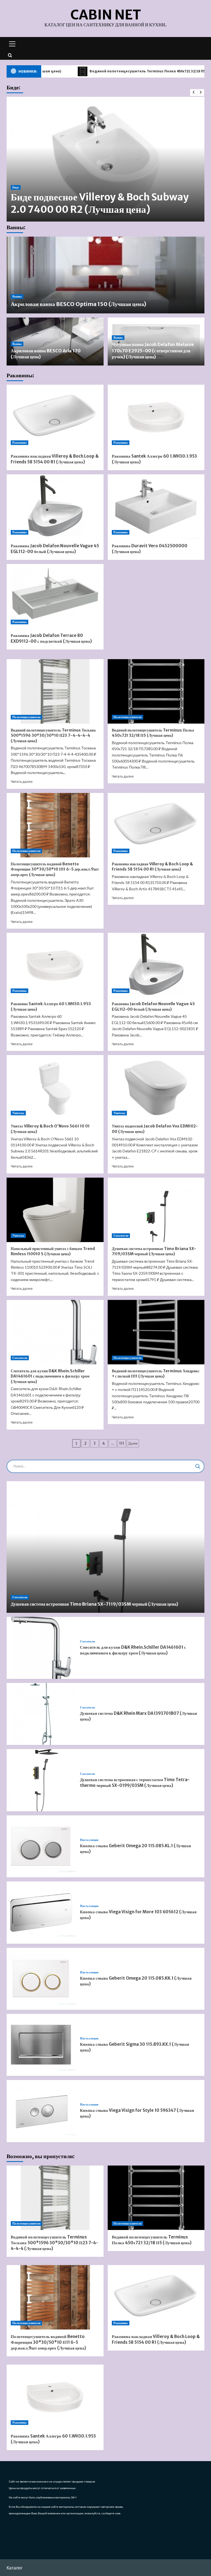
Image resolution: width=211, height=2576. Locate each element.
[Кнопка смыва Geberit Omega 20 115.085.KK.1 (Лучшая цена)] (41, 1979)
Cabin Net (106, 15)
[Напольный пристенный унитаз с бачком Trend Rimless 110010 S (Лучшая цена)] (55, 1210)
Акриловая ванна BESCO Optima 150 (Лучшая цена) (78, 304)
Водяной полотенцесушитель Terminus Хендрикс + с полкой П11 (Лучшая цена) (156, 1374)
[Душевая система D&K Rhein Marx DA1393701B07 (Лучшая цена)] (41, 1714)
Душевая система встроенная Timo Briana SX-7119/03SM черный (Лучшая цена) (154, 1251)
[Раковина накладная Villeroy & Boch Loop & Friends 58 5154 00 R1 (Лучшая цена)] (55, 417)
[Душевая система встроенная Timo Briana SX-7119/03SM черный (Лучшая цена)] (156, 1210)
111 (122, 1443)
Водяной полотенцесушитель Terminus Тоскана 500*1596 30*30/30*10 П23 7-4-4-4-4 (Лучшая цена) (53, 736)
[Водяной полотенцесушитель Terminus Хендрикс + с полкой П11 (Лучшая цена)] (156, 1332)
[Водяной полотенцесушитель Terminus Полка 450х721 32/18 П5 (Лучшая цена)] (156, 691)
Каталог (15, 2568)
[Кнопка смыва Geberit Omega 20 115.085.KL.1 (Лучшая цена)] (41, 1846)
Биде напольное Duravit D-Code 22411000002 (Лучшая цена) (137, 203)
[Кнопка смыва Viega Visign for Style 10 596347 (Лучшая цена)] (41, 2111)
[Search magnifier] (198, 1466)
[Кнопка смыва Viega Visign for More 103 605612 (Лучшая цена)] (41, 1912)
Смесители (121, 1235)
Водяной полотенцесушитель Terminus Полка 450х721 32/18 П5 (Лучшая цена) (96, 71)
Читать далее (22, 782)
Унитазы (18, 1113)
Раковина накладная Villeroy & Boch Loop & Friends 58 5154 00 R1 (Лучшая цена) (152, 867)
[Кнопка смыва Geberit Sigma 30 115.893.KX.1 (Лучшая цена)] (41, 2045)
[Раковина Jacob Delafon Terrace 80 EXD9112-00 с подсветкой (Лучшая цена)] (55, 596)
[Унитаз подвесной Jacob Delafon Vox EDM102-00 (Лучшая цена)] (156, 1087)
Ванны (17, 296)
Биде (70, 187)
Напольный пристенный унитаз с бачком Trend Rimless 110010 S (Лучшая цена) (53, 1251)
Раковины (20, 443)
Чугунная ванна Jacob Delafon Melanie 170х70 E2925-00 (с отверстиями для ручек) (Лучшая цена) (153, 351)
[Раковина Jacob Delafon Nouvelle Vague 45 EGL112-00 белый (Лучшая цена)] (55, 507)
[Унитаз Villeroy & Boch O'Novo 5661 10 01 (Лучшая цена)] (55, 1087)
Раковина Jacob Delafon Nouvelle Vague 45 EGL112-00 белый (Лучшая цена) (153, 1007)
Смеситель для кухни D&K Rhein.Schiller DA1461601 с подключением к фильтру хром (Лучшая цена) (50, 1376)
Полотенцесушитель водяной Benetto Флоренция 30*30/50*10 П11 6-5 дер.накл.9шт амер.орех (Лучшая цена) (55, 869)
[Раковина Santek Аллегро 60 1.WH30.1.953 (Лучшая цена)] (156, 417)
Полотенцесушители (26, 717)
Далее (133, 1443)
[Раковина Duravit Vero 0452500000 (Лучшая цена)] (156, 507)
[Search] (10, 55)
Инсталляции (89, 1840)
